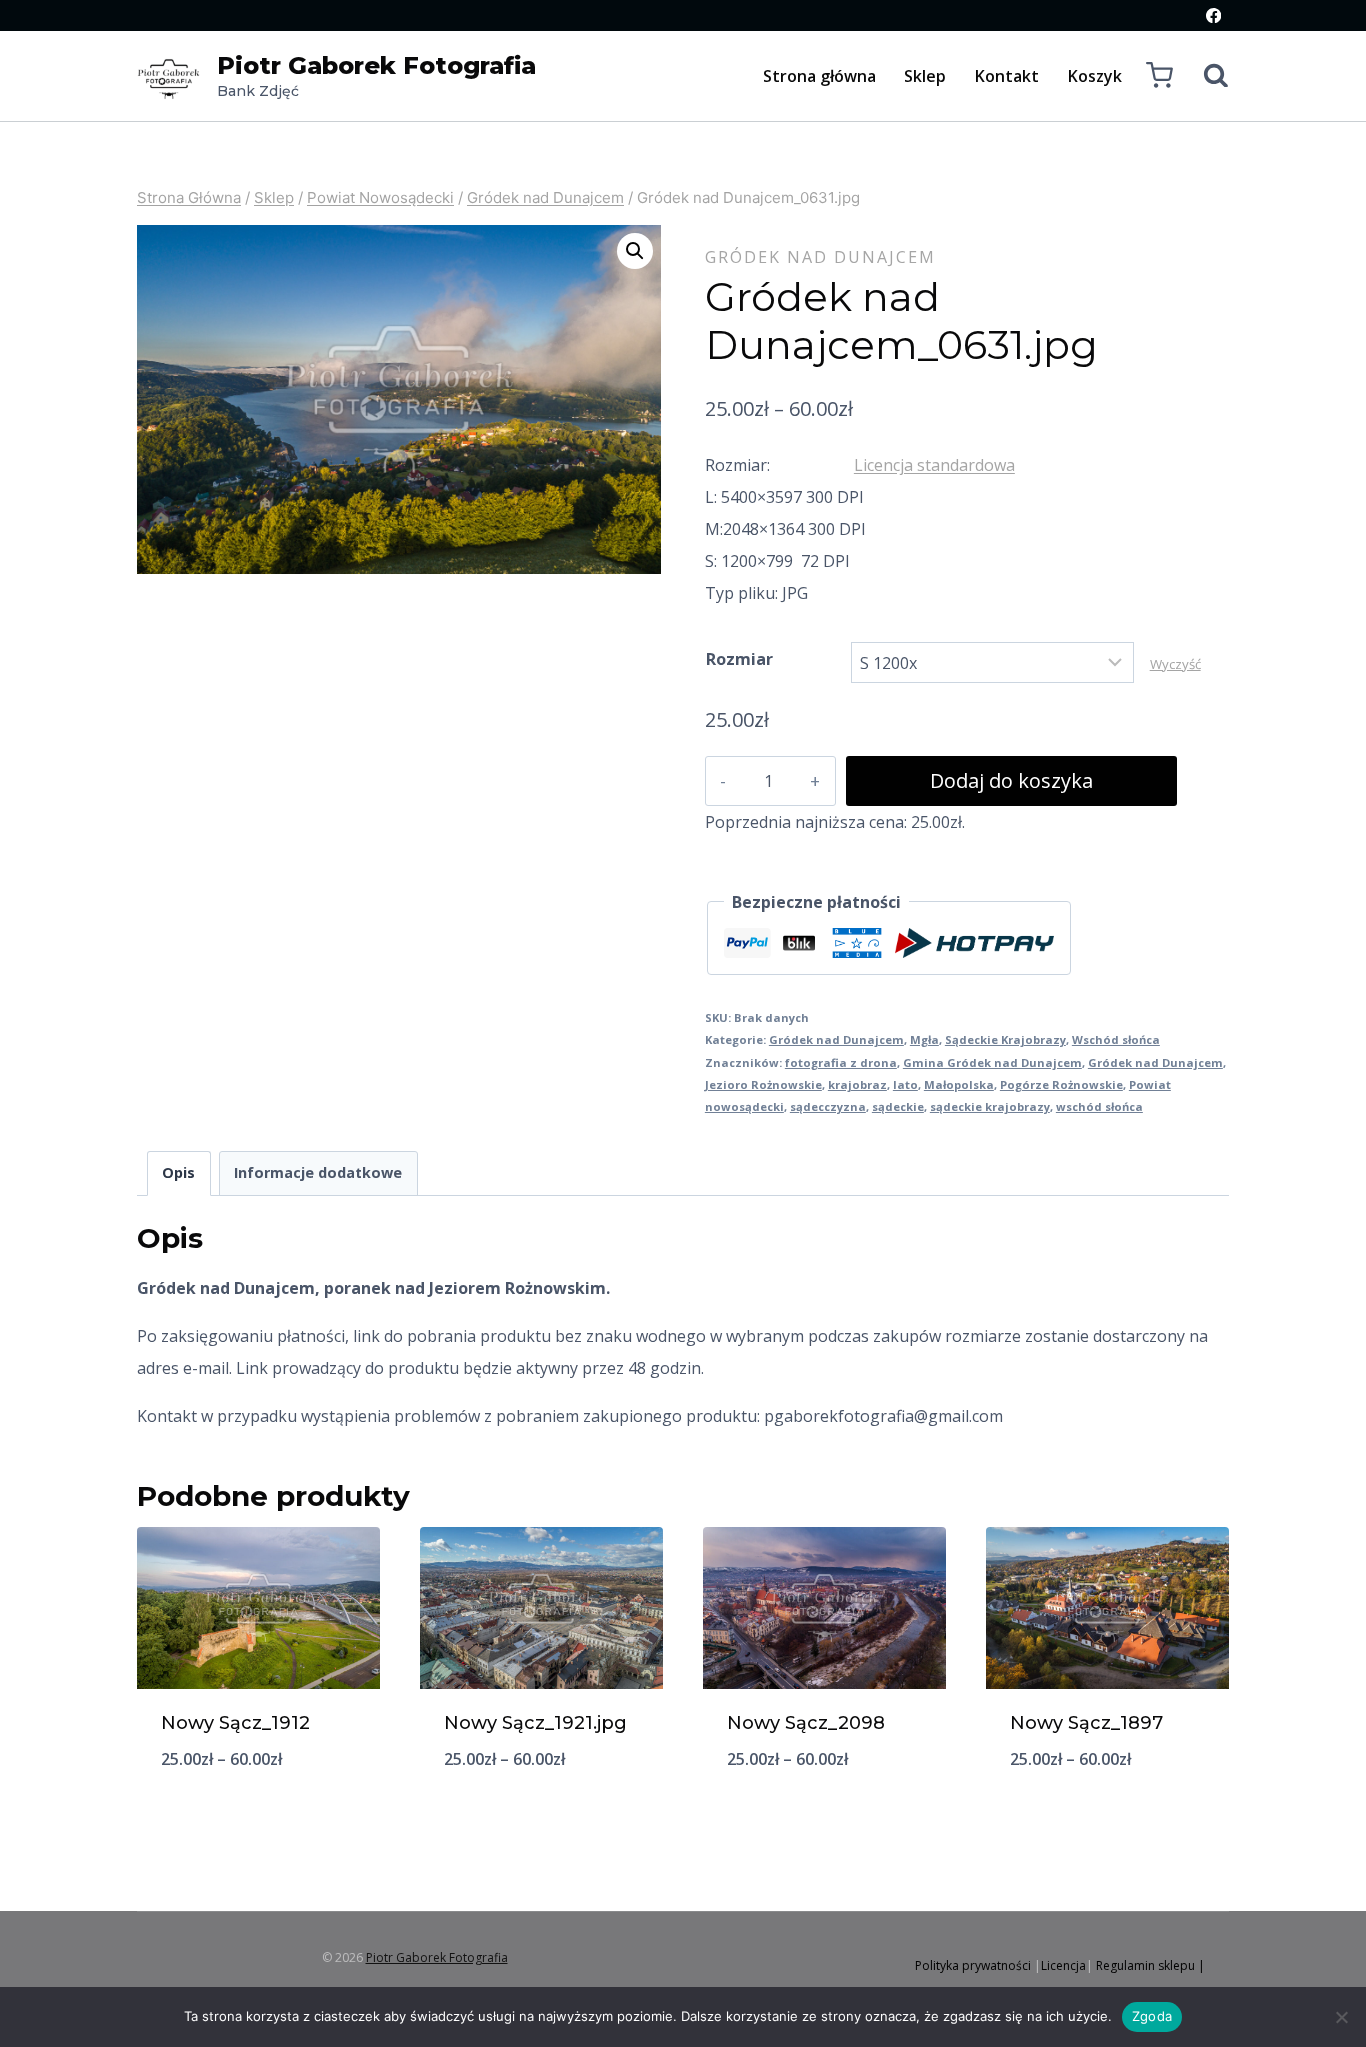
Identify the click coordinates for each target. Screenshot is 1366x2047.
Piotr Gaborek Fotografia (437, 1957)
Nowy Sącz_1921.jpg (535, 1723)
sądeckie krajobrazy (990, 1106)
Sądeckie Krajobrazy (1005, 1039)
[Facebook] (1213, 15)
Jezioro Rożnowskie (763, 1084)
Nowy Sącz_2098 (806, 1723)
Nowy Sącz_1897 (1086, 1723)
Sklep (925, 76)
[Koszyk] (1159, 75)
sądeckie (898, 1106)
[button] (635, 251)
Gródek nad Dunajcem (820, 257)
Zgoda (1152, 2016)
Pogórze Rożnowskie (1061, 1084)
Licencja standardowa (934, 465)
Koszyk (1095, 76)
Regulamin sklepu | (1150, 1965)
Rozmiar (739, 659)
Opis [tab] (178, 1172)
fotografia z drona (841, 1062)
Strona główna (819, 76)
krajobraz (857, 1084)
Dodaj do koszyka (1011, 780)
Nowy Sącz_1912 (235, 1723)
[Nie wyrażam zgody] (1341, 2017)
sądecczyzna (828, 1106)
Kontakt (1007, 76)
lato (905, 1084)
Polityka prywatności (973, 1965)
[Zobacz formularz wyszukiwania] (1206, 76)
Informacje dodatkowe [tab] (318, 1172)
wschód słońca (1099, 1106)
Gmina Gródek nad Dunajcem (992, 1062)
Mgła (924, 1039)
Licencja (1063, 1965)
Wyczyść (1175, 664)
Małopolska (959, 1084)
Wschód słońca (1116, 1039)
